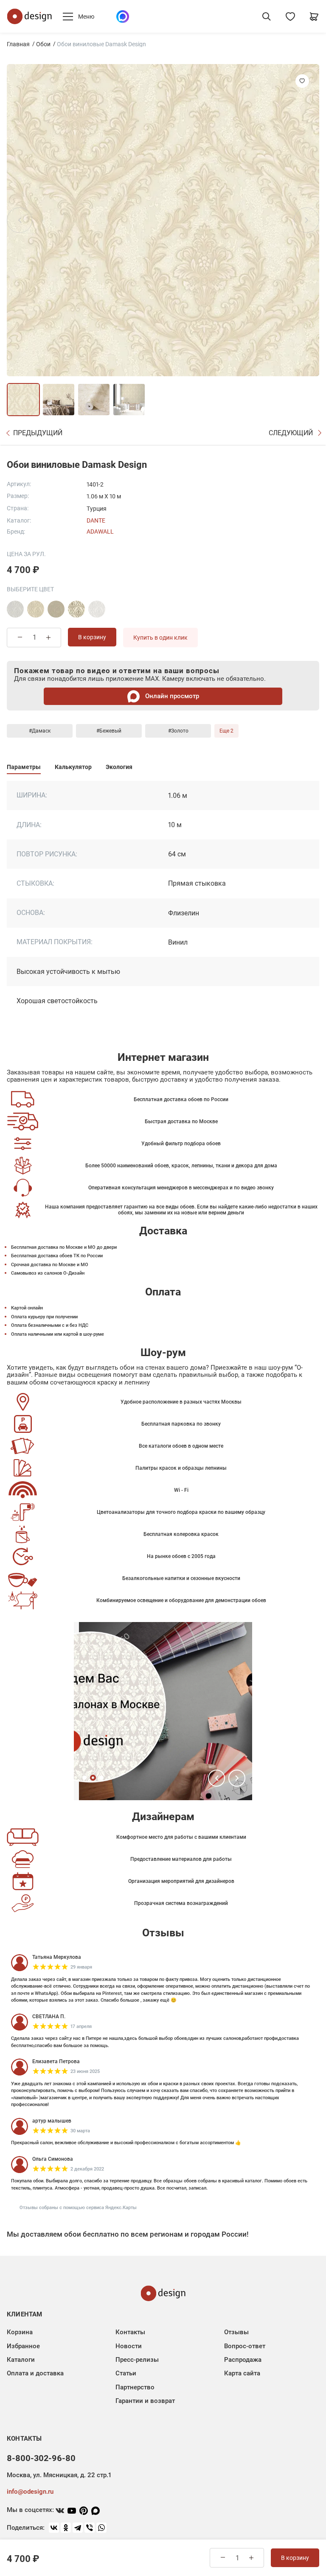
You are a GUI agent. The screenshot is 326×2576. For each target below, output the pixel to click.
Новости (129, 2346)
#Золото (178, 731)
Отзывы (236, 2332)
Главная (18, 44)
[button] (216, 1778)
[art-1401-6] (76, 609)
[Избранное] (290, 17)
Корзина (20, 2332)
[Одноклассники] (66, 2528)
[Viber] (90, 2528)
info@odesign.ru (30, 2492)
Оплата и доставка (35, 2373)
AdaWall (100, 531)
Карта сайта (242, 2373)
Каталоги (21, 2360)
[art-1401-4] (36, 609)
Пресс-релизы (137, 2360)
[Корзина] (314, 17)
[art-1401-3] (15, 609)
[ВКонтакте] (54, 2528)
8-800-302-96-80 (41, 2458)
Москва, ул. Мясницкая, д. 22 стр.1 (59, 2475)
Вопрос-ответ (245, 2346)
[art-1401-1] (97, 609)
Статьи (126, 2373)
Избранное (23, 2346)
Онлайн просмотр (171, 696)
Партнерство (135, 2387)
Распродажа (243, 2360)
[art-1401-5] (56, 609)
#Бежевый (109, 731)
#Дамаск (40, 731)
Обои (43, 44)
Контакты (130, 2332)
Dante (96, 520)
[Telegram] (78, 2528)
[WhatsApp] (101, 2528)
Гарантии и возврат (145, 2401)
